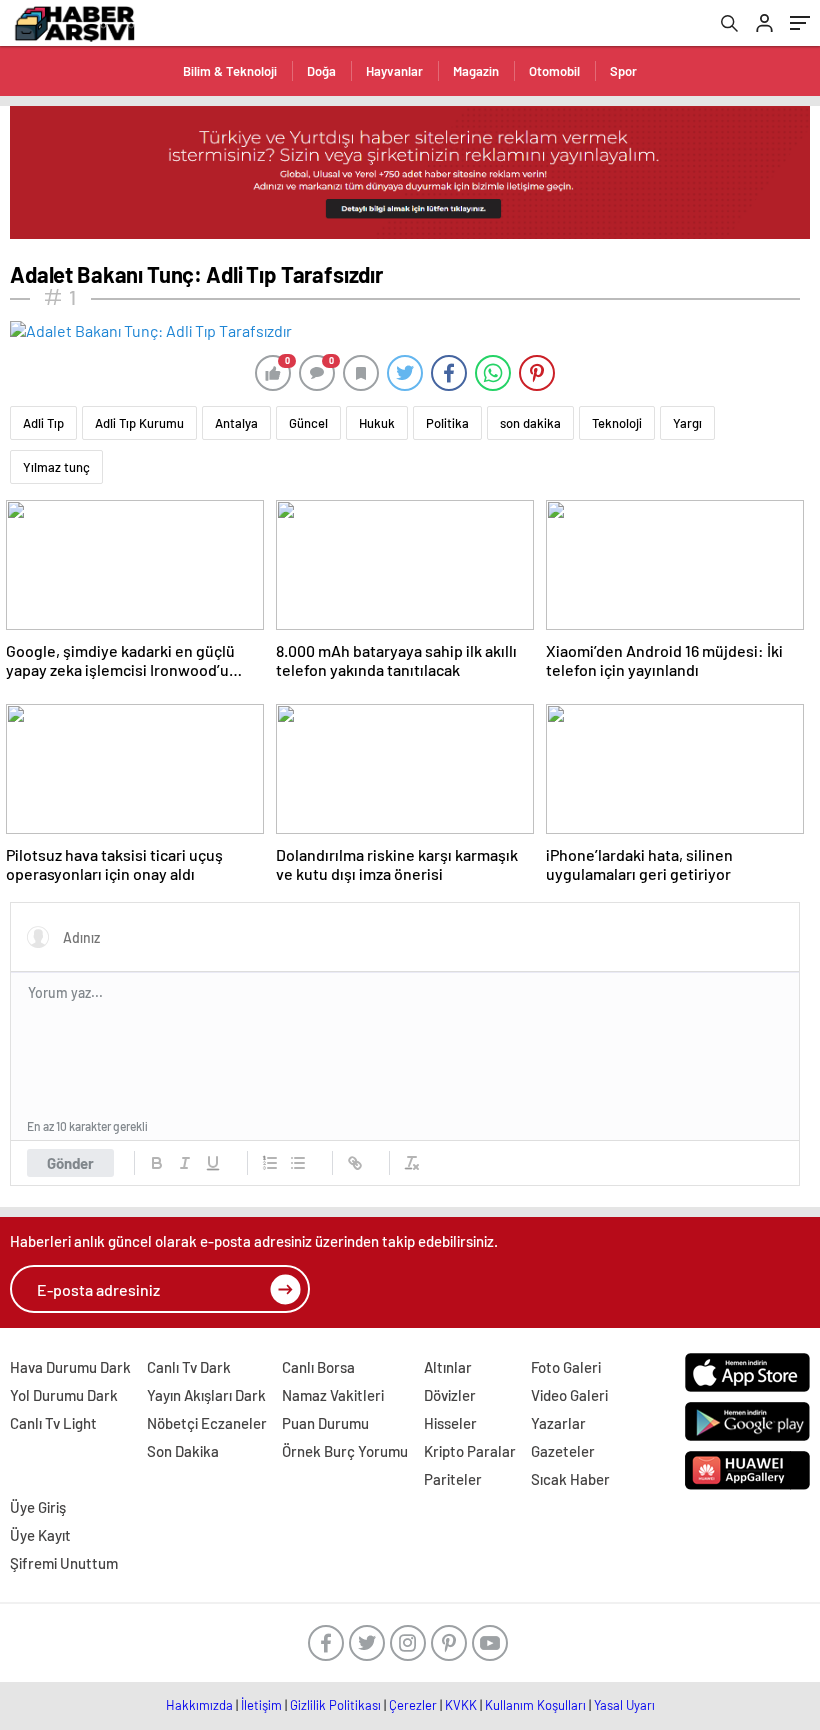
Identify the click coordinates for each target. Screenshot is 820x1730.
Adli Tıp (43, 423)
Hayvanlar (394, 71)
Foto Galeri (566, 1367)
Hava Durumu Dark (70, 1367)
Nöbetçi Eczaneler (207, 1423)
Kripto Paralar (470, 1451)
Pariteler (453, 1479)
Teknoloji (617, 423)
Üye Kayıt (40, 1535)
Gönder (70, 1163)
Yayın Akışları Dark (206, 1395)
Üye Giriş (38, 1507)
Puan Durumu (325, 1423)
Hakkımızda (199, 1705)
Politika (447, 423)
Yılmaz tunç (56, 467)
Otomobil (554, 71)
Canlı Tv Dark (189, 1367)
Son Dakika (183, 1451)
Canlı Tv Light (53, 1423)
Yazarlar (558, 1423)
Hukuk (377, 423)
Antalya (236, 423)
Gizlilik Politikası (335, 1705)
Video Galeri (569, 1395)
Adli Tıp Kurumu (139, 423)
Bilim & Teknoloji (230, 71)
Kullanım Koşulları (535, 1705)
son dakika (530, 423)
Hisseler (450, 1423)
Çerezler (413, 1705)
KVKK (461, 1705)
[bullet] (298, 1163)
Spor (623, 71)
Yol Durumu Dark (64, 1395)
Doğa (321, 71)
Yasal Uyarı (624, 1705)
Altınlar (448, 1367)
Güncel (308, 423)
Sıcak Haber (570, 1479)
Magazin (476, 71)
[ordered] (270, 1163)
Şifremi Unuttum (64, 1563)
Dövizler (450, 1395)
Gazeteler (563, 1451)
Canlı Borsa (318, 1367)
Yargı (687, 423)
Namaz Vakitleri (333, 1395)
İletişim (261, 1705)
